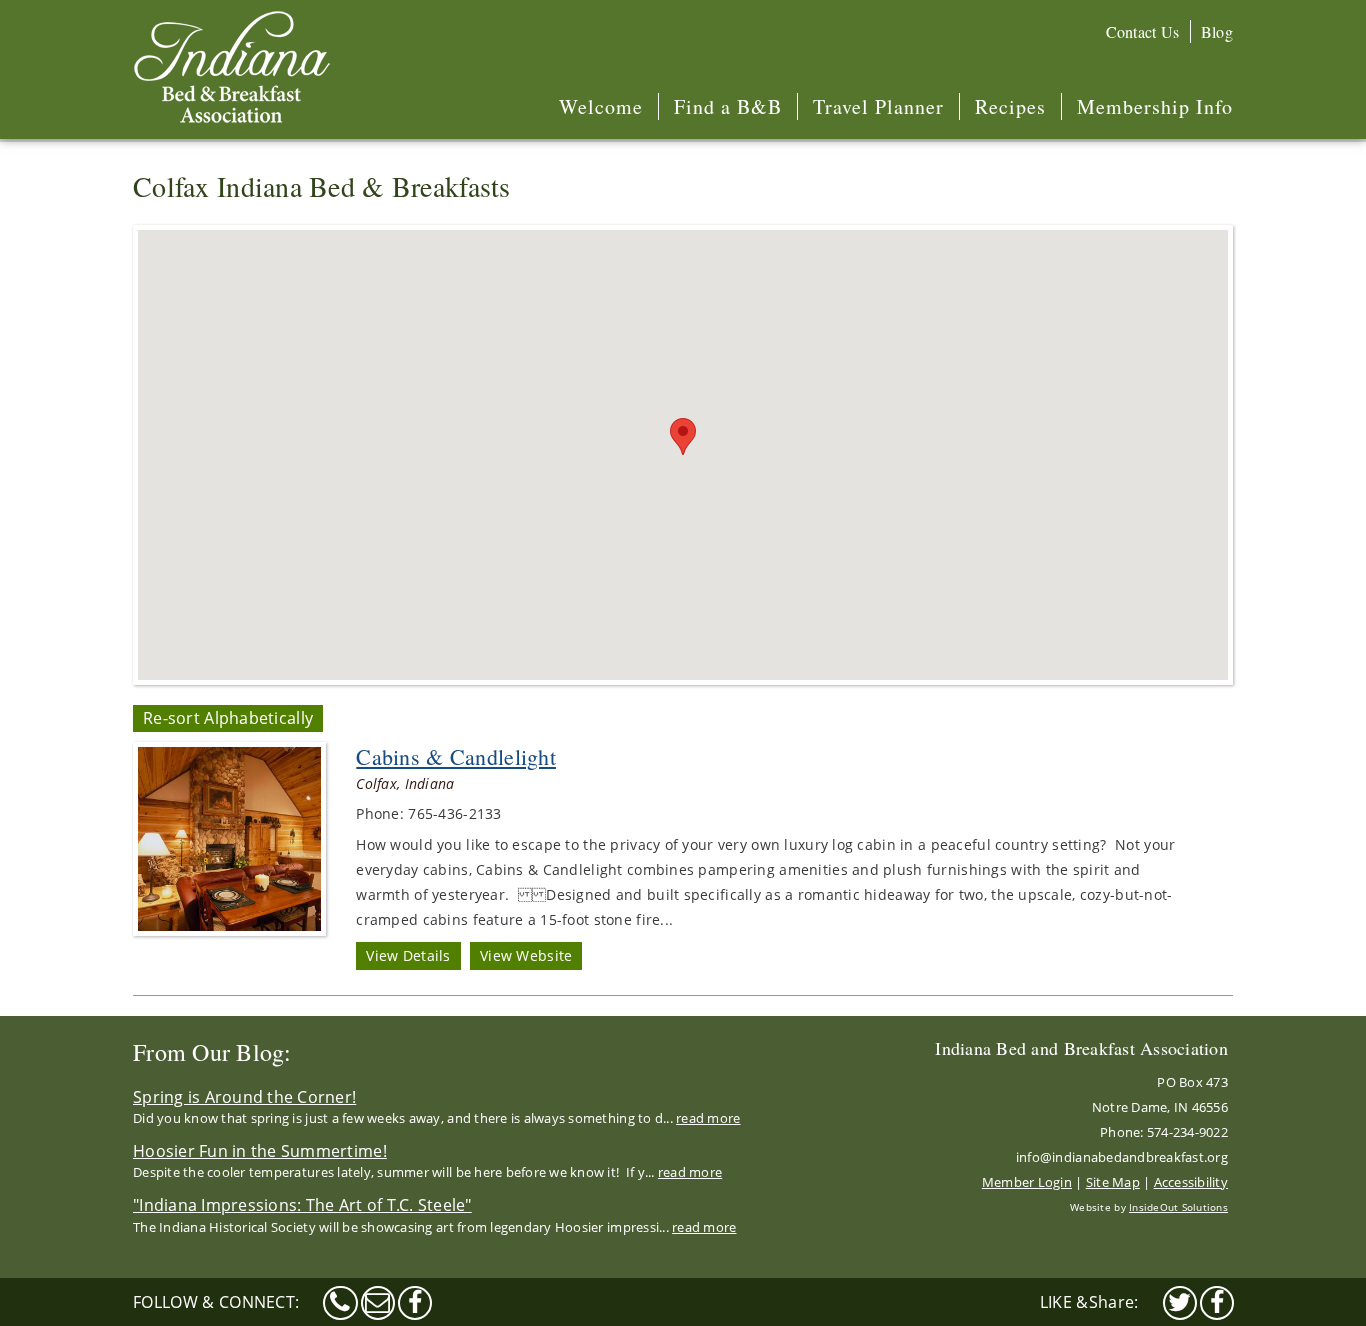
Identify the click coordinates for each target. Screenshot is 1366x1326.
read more (708, 1118)
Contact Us (1143, 31)
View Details (408, 955)
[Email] (378, 1303)
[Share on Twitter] (1180, 1303)
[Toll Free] (340, 1303)
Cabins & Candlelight (456, 756)
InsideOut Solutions (1178, 1207)
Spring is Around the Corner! (244, 1097)
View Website (526, 955)
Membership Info (1155, 106)
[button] (683, 436)
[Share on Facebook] (1217, 1303)
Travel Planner (878, 106)
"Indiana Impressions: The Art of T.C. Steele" (302, 1205)
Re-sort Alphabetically (228, 718)
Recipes (1010, 106)
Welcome (601, 106)
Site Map (1113, 1182)
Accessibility (1191, 1182)
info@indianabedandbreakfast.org (1122, 1157)
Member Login (1027, 1182)
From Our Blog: (212, 1052)
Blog (1217, 31)
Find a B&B (728, 106)
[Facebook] (415, 1303)
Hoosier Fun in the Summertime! (260, 1151)
